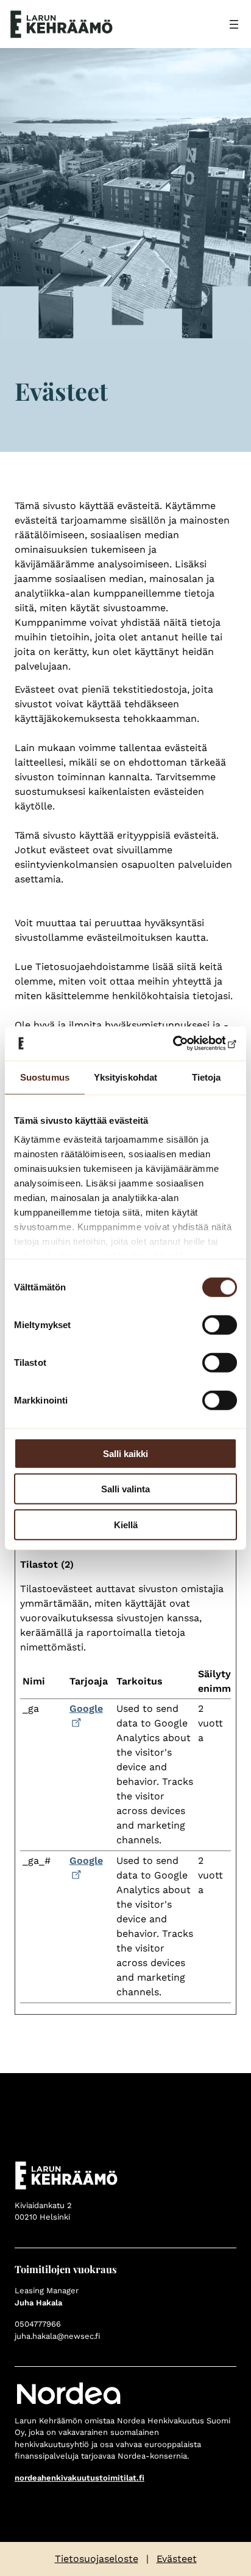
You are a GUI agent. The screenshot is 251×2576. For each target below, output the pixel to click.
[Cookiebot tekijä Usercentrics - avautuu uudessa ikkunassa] (184, 1044)
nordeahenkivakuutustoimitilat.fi (80, 2478)
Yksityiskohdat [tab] (125, 1077)
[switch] (220, 1324)
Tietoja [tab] (207, 1077)
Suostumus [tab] (45, 1077)
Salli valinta (125, 1489)
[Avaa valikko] (234, 24)
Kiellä (126, 1524)
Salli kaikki (125, 1453)
